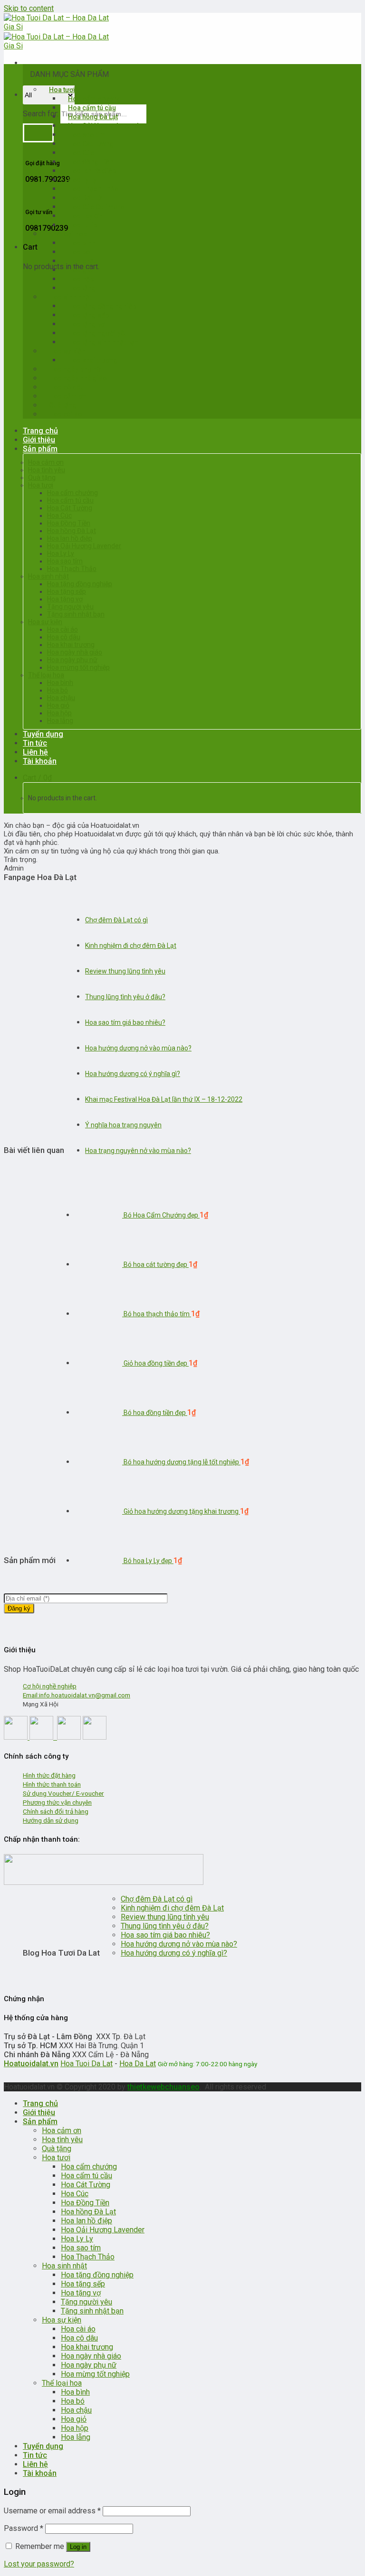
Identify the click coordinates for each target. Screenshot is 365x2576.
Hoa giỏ (58, 705)
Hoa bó (58, 690)
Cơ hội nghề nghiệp (50, 1686)
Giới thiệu (39, 440)
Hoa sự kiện (45, 622)
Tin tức (35, 743)
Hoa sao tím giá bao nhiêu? (125, 1022)
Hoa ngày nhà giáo (75, 652)
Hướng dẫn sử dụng (51, 1820)
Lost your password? (39, 2564)
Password (24, 2528)
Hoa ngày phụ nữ (72, 660)
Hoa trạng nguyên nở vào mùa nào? (138, 1151)
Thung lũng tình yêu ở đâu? (125, 997)
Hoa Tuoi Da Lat (86, 2064)
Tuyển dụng (43, 734)
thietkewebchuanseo (163, 2087)
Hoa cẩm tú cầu (70, 500)
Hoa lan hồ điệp (70, 538)
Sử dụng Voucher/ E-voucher (63, 1793)
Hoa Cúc (59, 515)
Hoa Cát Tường (70, 508)
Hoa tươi (41, 485)
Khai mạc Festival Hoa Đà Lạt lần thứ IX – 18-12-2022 (164, 1099)
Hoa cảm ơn (46, 462)
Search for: (41, 114)
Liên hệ (35, 752)
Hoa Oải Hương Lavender (84, 546)
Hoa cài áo (66, 414)
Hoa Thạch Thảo (72, 569)
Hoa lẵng (60, 721)
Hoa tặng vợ (65, 599)
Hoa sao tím (65, 561)
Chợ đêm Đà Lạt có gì (116, 920)
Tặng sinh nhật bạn (76, 614)
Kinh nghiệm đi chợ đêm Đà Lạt (131, 946)
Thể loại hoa (46, 675)
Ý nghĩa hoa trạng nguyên (123, 1125)
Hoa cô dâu (64, 637)
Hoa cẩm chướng (72, 493)
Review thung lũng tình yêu (125, 971)
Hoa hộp (59, 713)
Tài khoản (40, 761)
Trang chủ (40, 431)
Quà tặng (42, 478)
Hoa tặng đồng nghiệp (80, 584)
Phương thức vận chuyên (57, 1802)
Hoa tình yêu (47, 470)
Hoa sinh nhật (48, 576)
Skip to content (29, 8)
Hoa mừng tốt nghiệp (78, 667)
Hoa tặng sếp (67, 591)
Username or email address (52, 2511)
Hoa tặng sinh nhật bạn (103, 342)
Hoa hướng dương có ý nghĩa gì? (133, 1074)
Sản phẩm (40, 449)
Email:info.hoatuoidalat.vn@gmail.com (77, 1695)
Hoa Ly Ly (61, 553)
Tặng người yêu (70, 607)
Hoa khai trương (71, 645)
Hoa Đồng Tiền (69, 523)
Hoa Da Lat (138, 2064)
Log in (78, 2547)
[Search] (38, 133)
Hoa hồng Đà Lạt (72, 531)
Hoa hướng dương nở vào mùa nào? (138, 1048)
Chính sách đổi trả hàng (56, 1811)
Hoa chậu (61, 698)
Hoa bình (60, 683)
